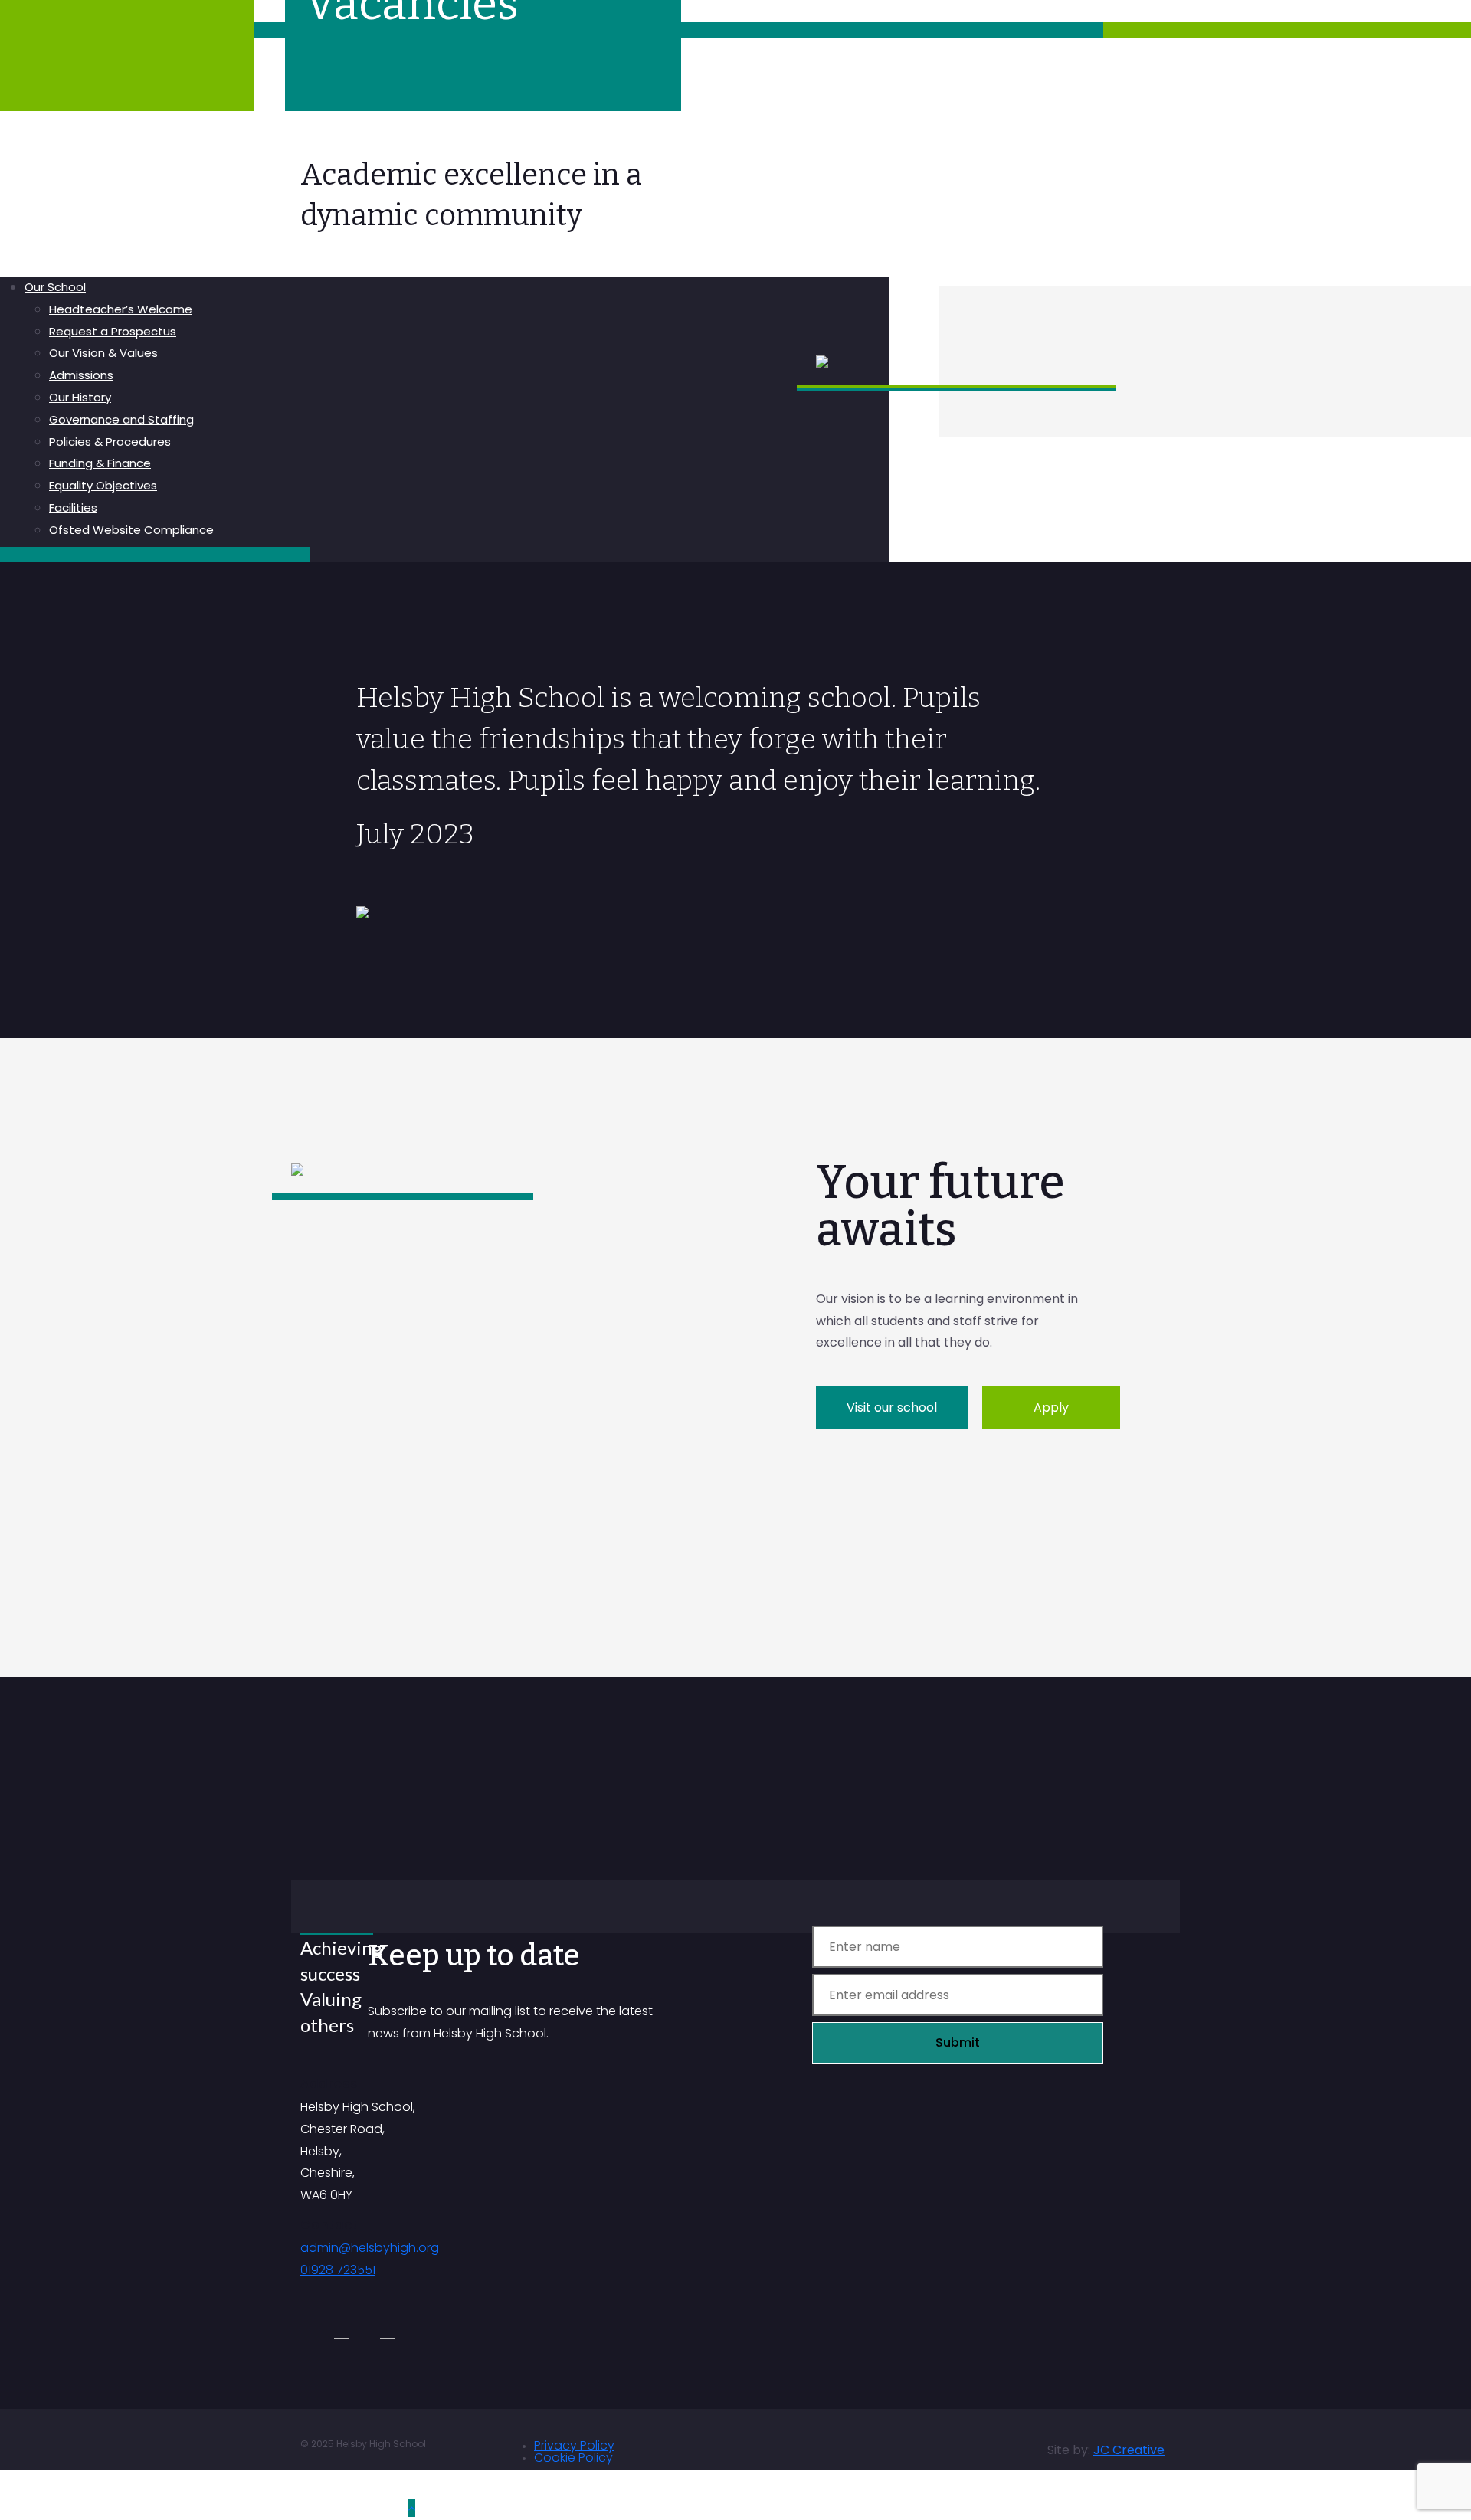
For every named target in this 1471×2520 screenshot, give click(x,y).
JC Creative (1129, 2450)
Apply (1051, 1407)
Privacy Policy (574, 2445)
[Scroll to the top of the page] (411, 2508)
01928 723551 (338, 2270)
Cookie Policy (573, 2458)
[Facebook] (387, 2331)
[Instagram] (341, 2331)
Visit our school (892, 1407)
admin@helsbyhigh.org (370, 2248)
